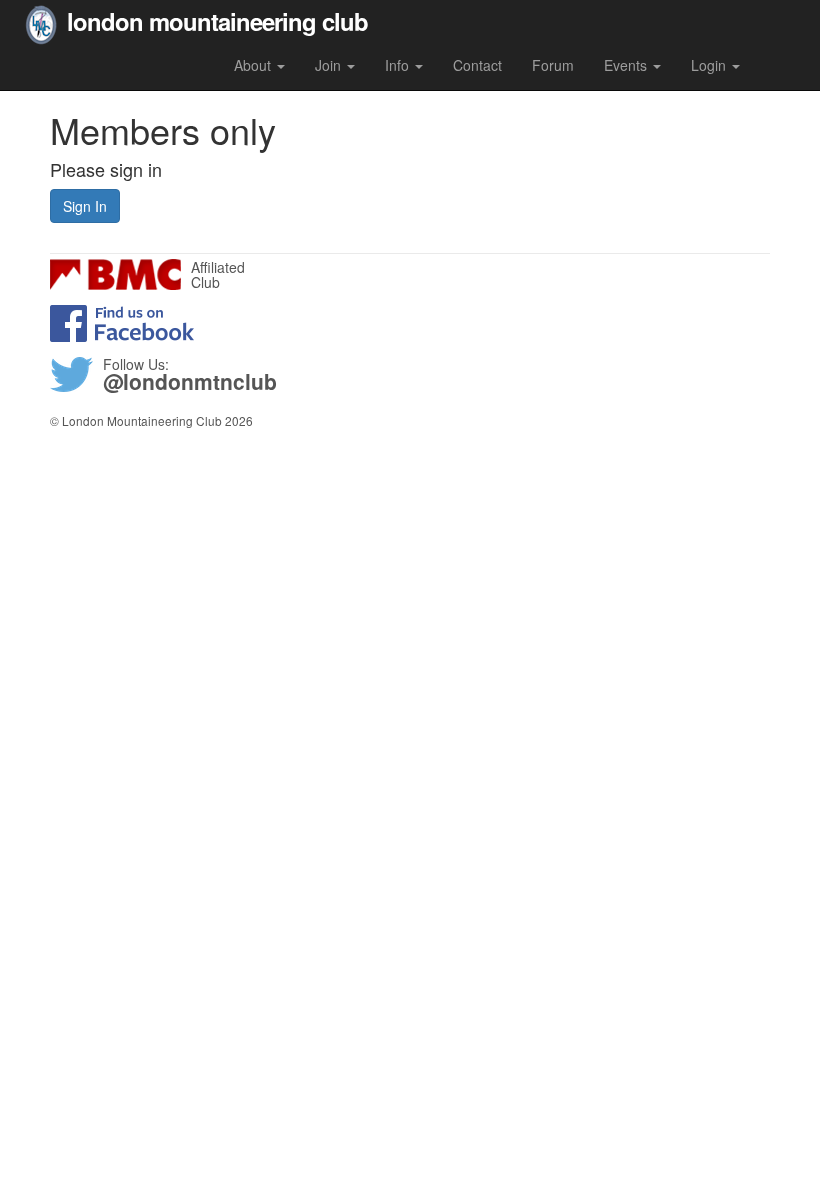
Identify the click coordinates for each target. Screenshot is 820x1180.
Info (399, 65)
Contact (477, 65)
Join (330, 65)
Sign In (85, 206)
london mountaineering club (217, 19)
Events (627, 65)
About (254, 65)
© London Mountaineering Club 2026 (151, 420)
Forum (553, 65)
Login (710, 65)
